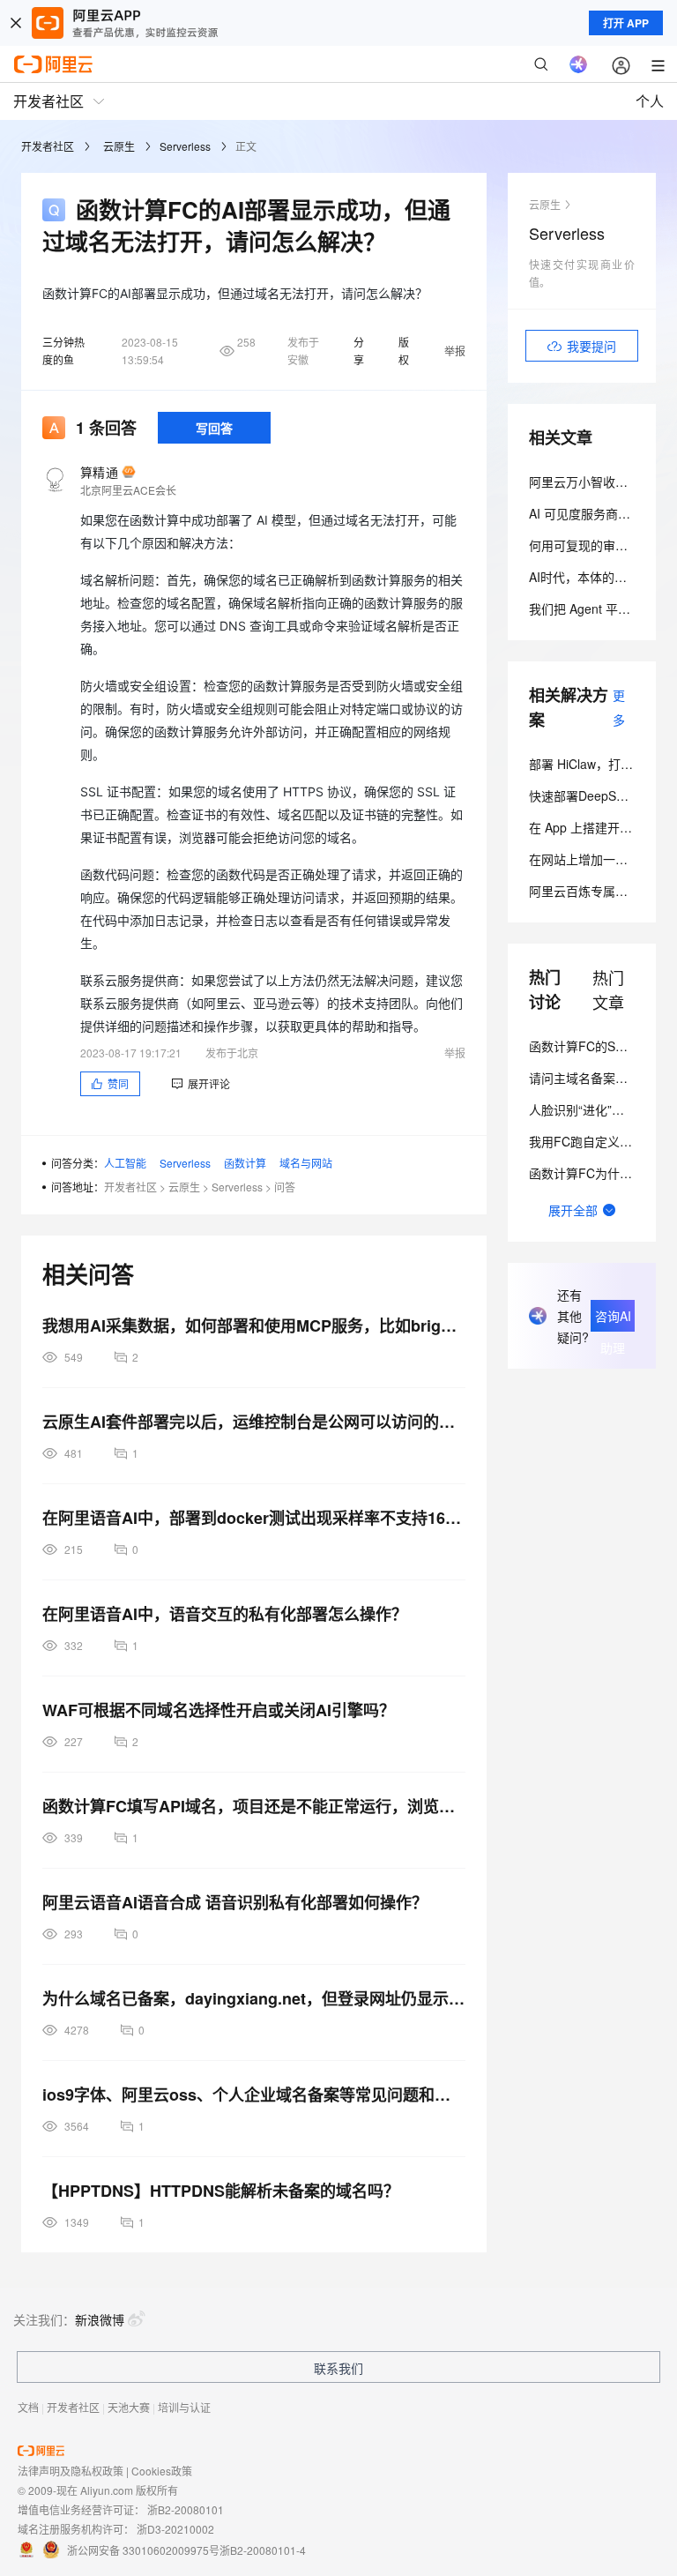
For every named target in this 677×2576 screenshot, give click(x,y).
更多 (619, 707)
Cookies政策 (162, 2471)
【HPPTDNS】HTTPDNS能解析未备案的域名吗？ (221, 2191)
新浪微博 (100, 2319)
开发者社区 (48, 146)
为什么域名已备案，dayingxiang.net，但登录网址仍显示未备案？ (254, 1998)
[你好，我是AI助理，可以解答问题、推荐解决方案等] (578, 64)
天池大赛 (129, 2407)
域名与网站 (306, 1163)
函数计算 (245, 1163)
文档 (28, 2407)
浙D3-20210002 (175, 2529)
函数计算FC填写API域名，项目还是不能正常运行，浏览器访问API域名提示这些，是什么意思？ (254, 1806)
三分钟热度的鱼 (63, 351)
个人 (650, 101)
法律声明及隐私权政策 (71, 2471)
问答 (285, 1187)
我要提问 (591, 346)
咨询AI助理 (613, 1319)
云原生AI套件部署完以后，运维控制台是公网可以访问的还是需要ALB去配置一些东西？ (254, 1422)
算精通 (99, 472)
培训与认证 (184, 2407)
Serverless (185, 146)
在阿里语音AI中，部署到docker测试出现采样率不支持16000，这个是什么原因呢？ (254, 1518)
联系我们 (338, 2368)
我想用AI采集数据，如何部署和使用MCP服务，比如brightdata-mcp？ (254, 1325)
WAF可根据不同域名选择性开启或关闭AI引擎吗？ (219, 1710)
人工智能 (125, 1163)
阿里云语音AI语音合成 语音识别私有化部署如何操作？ (235, 1902)
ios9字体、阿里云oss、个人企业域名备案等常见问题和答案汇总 (254, 2094)
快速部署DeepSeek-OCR (598, 795)
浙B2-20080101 (186, 2509)
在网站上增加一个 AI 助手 (600, 859)
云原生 (119, 146)
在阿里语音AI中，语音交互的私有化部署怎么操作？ (225, 1614)
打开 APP (626, 23)
